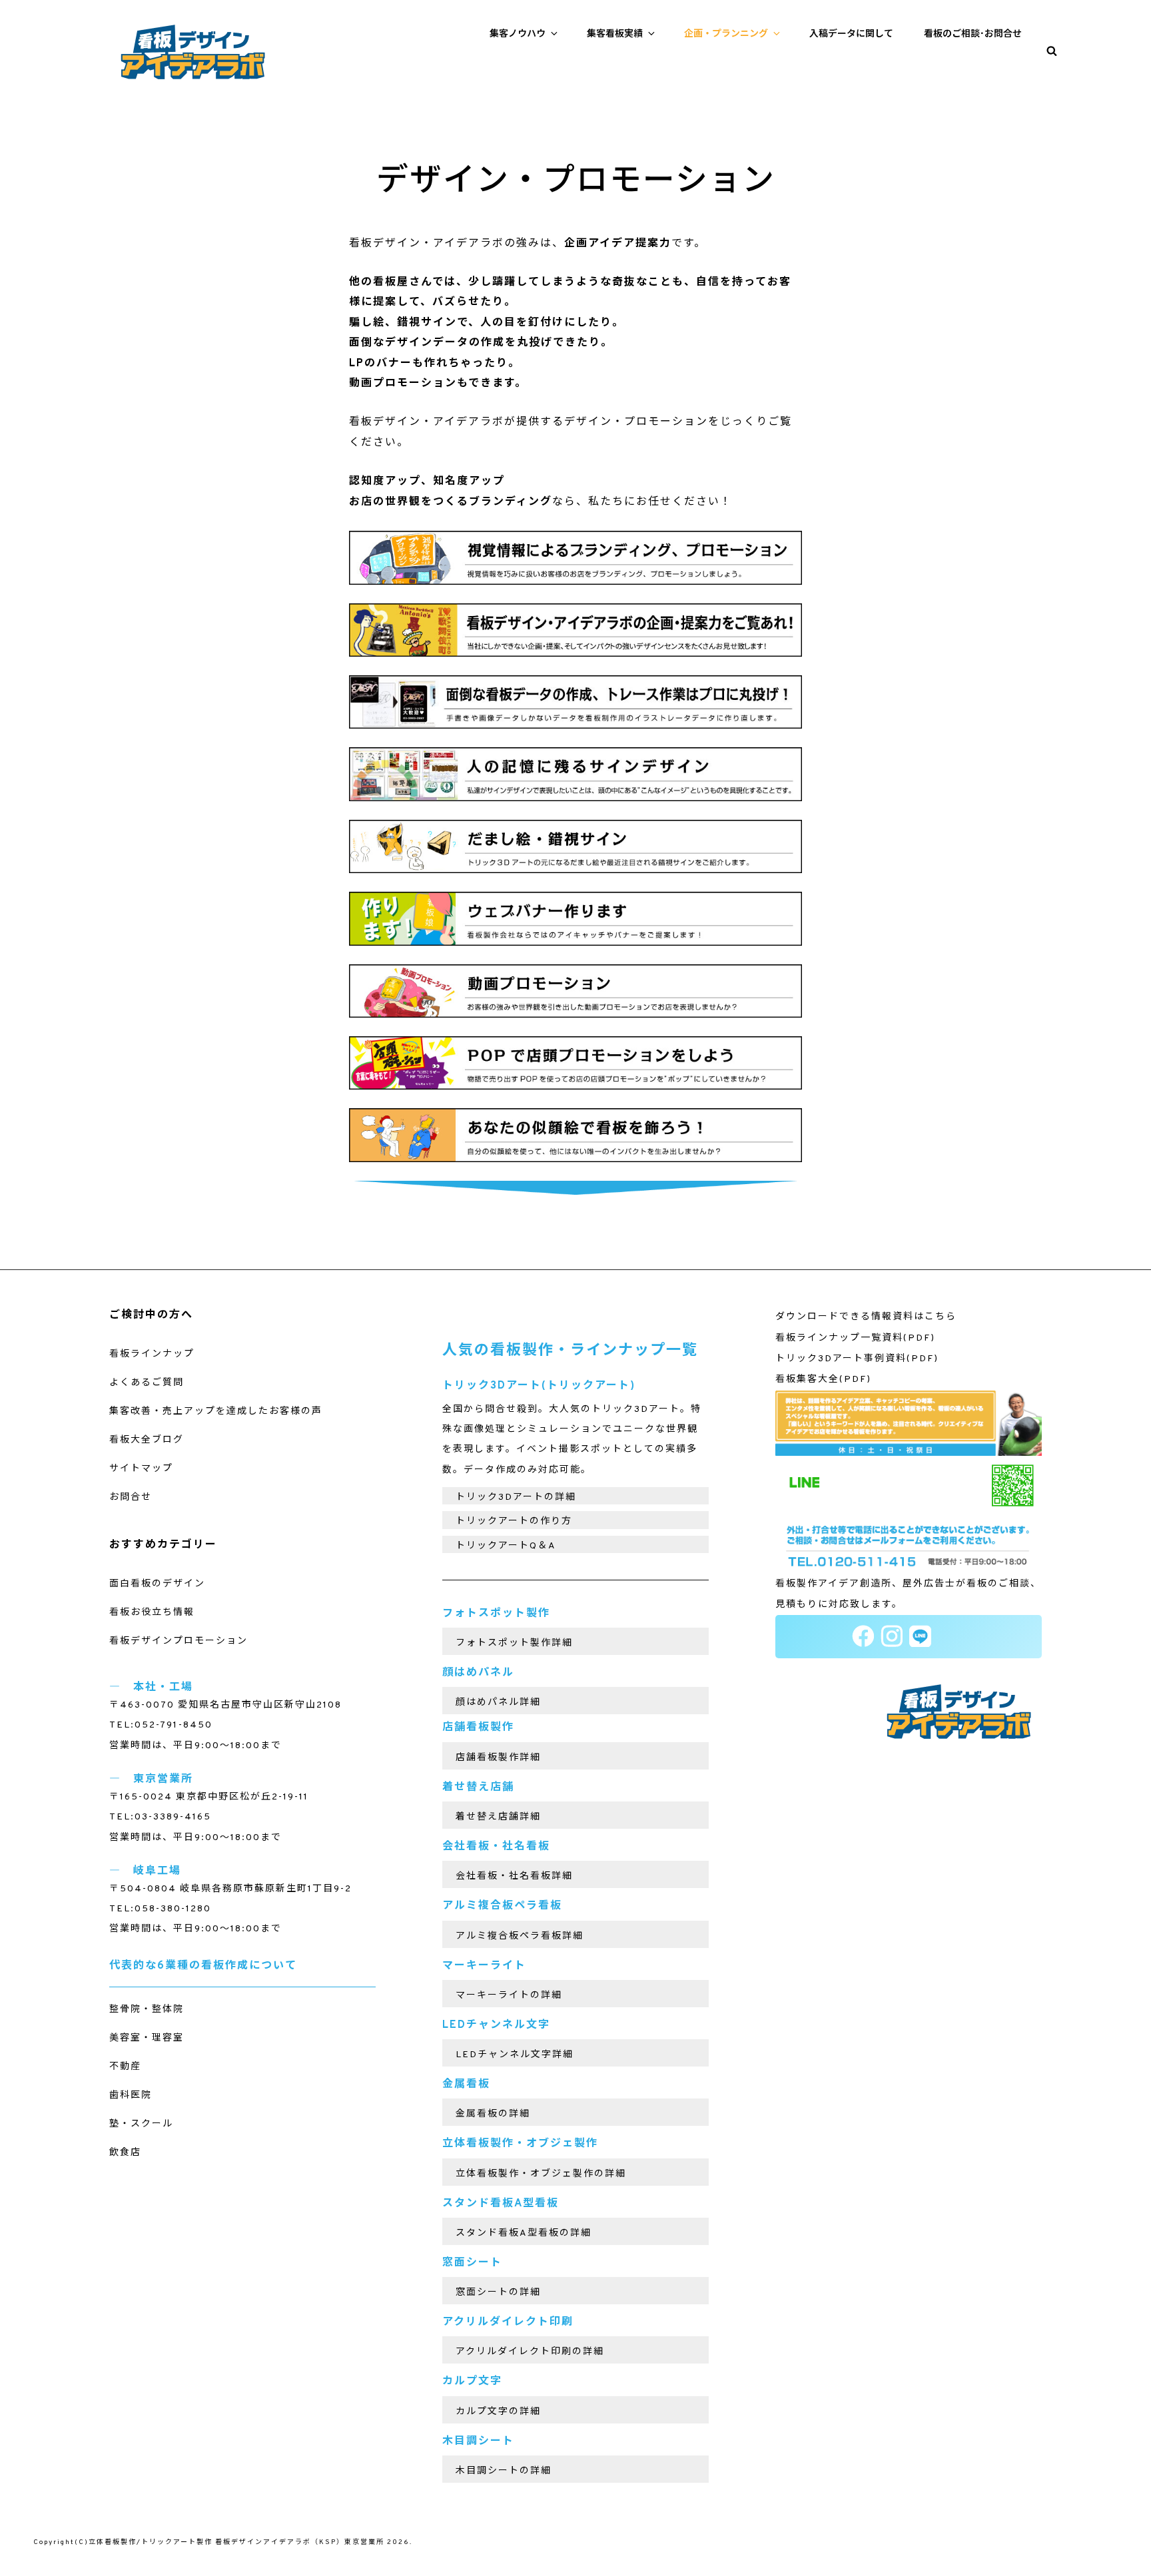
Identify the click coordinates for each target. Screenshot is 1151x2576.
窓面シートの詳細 (498, 2293)
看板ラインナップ (152, 1354)
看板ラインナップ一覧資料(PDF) (855, 1338)
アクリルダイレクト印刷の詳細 (530, 2352)
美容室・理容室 (147, 2038)
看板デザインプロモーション (179, 1641)
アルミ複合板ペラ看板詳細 (520, 1936)
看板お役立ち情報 (152, 1613)
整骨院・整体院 (147, 2010)
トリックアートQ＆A (506, 1546)
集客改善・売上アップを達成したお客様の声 (216, 1412)
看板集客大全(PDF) (823, 1380)
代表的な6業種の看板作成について (203, 1966)
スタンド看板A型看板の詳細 (524, 2233)
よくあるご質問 (147, 1383)
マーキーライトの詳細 (509, 1996)
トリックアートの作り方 (514, 1521)
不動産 (125, 2067)
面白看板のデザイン (157, 1584)
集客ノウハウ (518, 34)
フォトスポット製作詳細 (514, 1643)
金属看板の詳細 (493, 2114)
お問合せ (131, 1497)
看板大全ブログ (147, 1440)
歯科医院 (131, 2095)
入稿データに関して (851, 34)
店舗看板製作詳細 (498, 1758)
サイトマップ (141, 1469)
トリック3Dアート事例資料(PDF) (857, 1359)
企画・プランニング (726, 34)
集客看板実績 (615, 34)
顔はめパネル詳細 (498, 1703)
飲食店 (125, 2153)
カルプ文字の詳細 (498, 2412)
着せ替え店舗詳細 (498, 1817)
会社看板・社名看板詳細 (514, 1876)
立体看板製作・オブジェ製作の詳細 (541, 2174)
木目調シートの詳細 (504, 2471)
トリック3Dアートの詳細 (516, 1497)
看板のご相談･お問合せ (973, 34)
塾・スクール (141, 2124)
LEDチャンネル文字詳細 (515, 2055)
